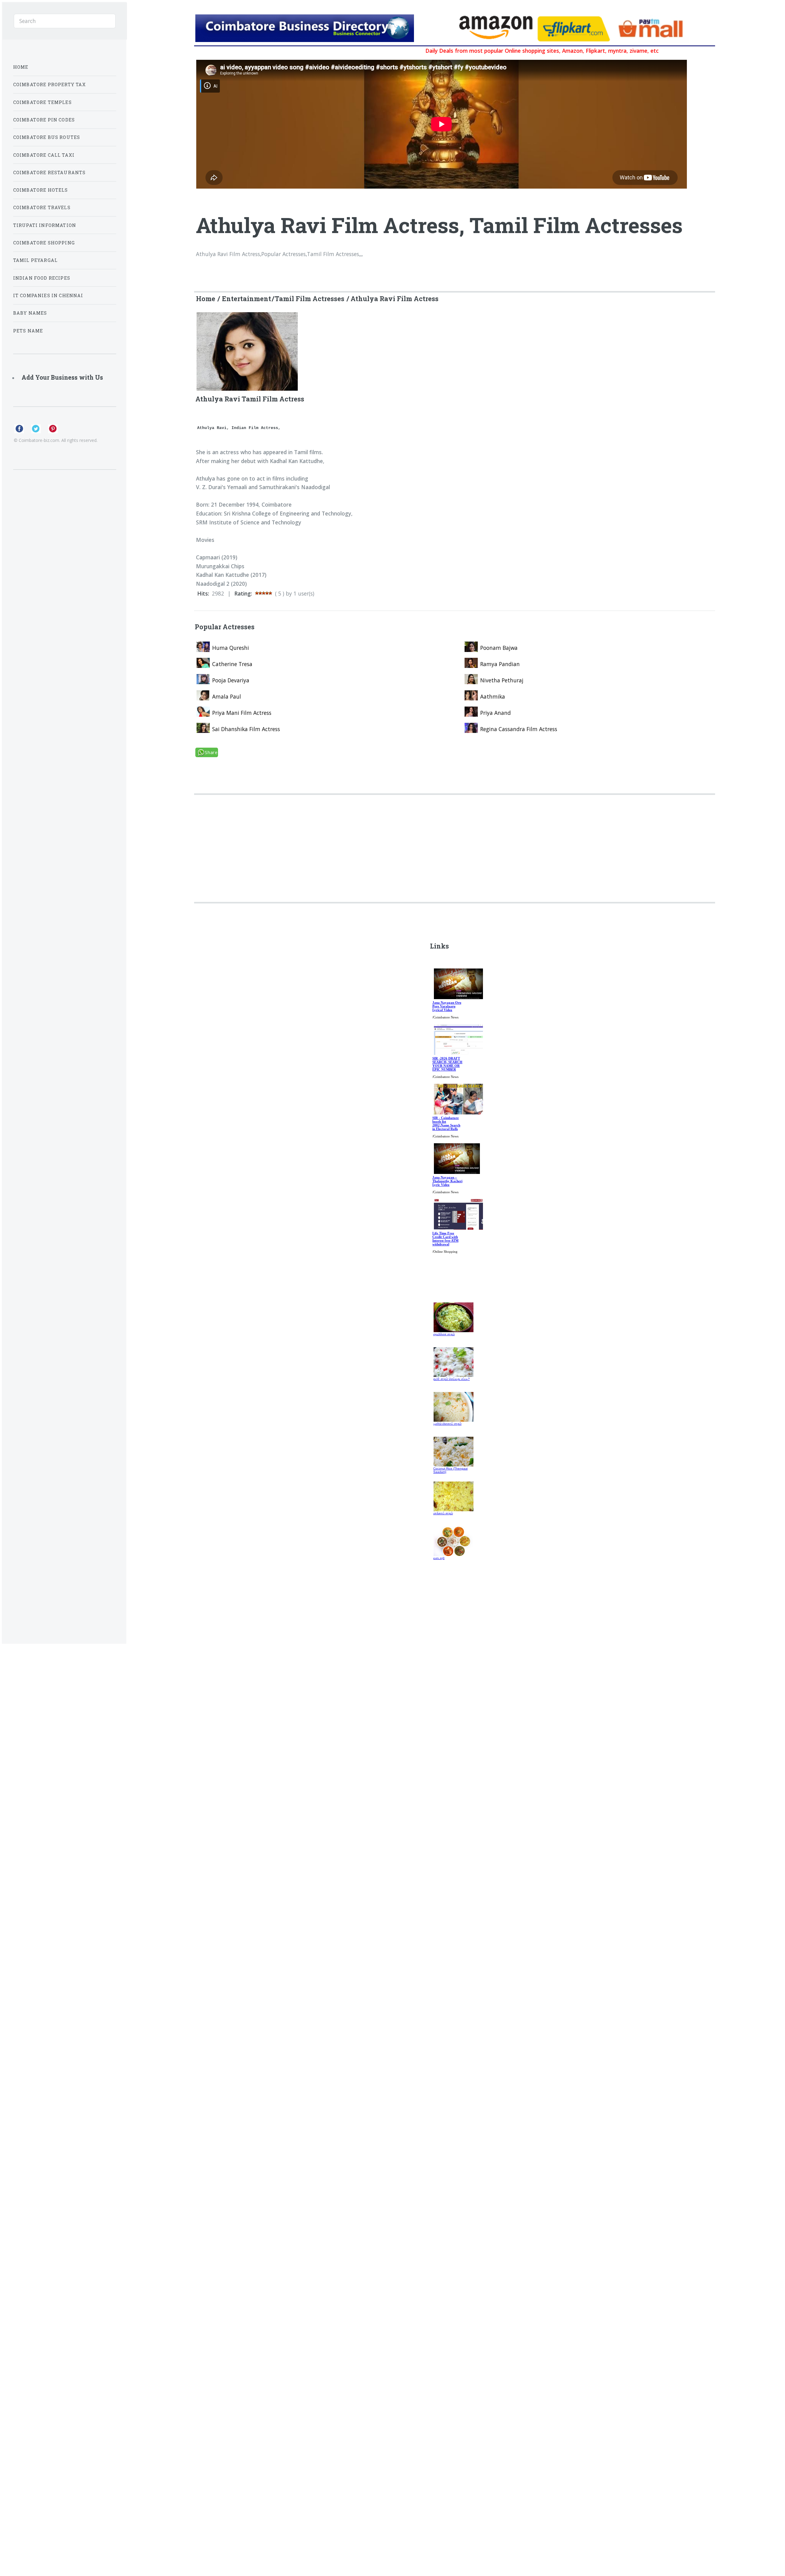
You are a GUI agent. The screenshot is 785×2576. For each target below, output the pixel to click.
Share (211, 752)
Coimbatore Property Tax (50, 84)
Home (206, 299)
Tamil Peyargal (35, 260)
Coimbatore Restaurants (50, 172)
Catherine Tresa (232, 664)
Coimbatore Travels (42, 207)
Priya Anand (496, 713)
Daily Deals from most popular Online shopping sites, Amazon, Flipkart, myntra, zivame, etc (475, 51)
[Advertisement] (379, 838)
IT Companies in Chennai (48, 295)
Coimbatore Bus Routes (47, 137)
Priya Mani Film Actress (242, 713)
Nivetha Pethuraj (502, 680)
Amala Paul (227, 696)
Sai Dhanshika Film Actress (246, 729)
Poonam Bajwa (499, 648)
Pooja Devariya (231, 680)
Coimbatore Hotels (41, 190)
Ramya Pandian (500, 664)
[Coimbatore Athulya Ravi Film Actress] (324, 29)
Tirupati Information (45, 225)
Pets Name (28, 331)
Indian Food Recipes (42, 278)
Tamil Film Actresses (310, 299)
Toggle (141, 20)
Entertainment (247, 299)
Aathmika (493, 696)
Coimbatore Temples (42, 102)
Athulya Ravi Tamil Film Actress (250, 399)
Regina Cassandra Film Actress (519, 729)
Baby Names (30, 313)
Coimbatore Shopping (44, 243)
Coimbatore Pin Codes (44, 120)
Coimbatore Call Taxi (44, 155)
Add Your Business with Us (62, 377)
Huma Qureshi (231, 648)
